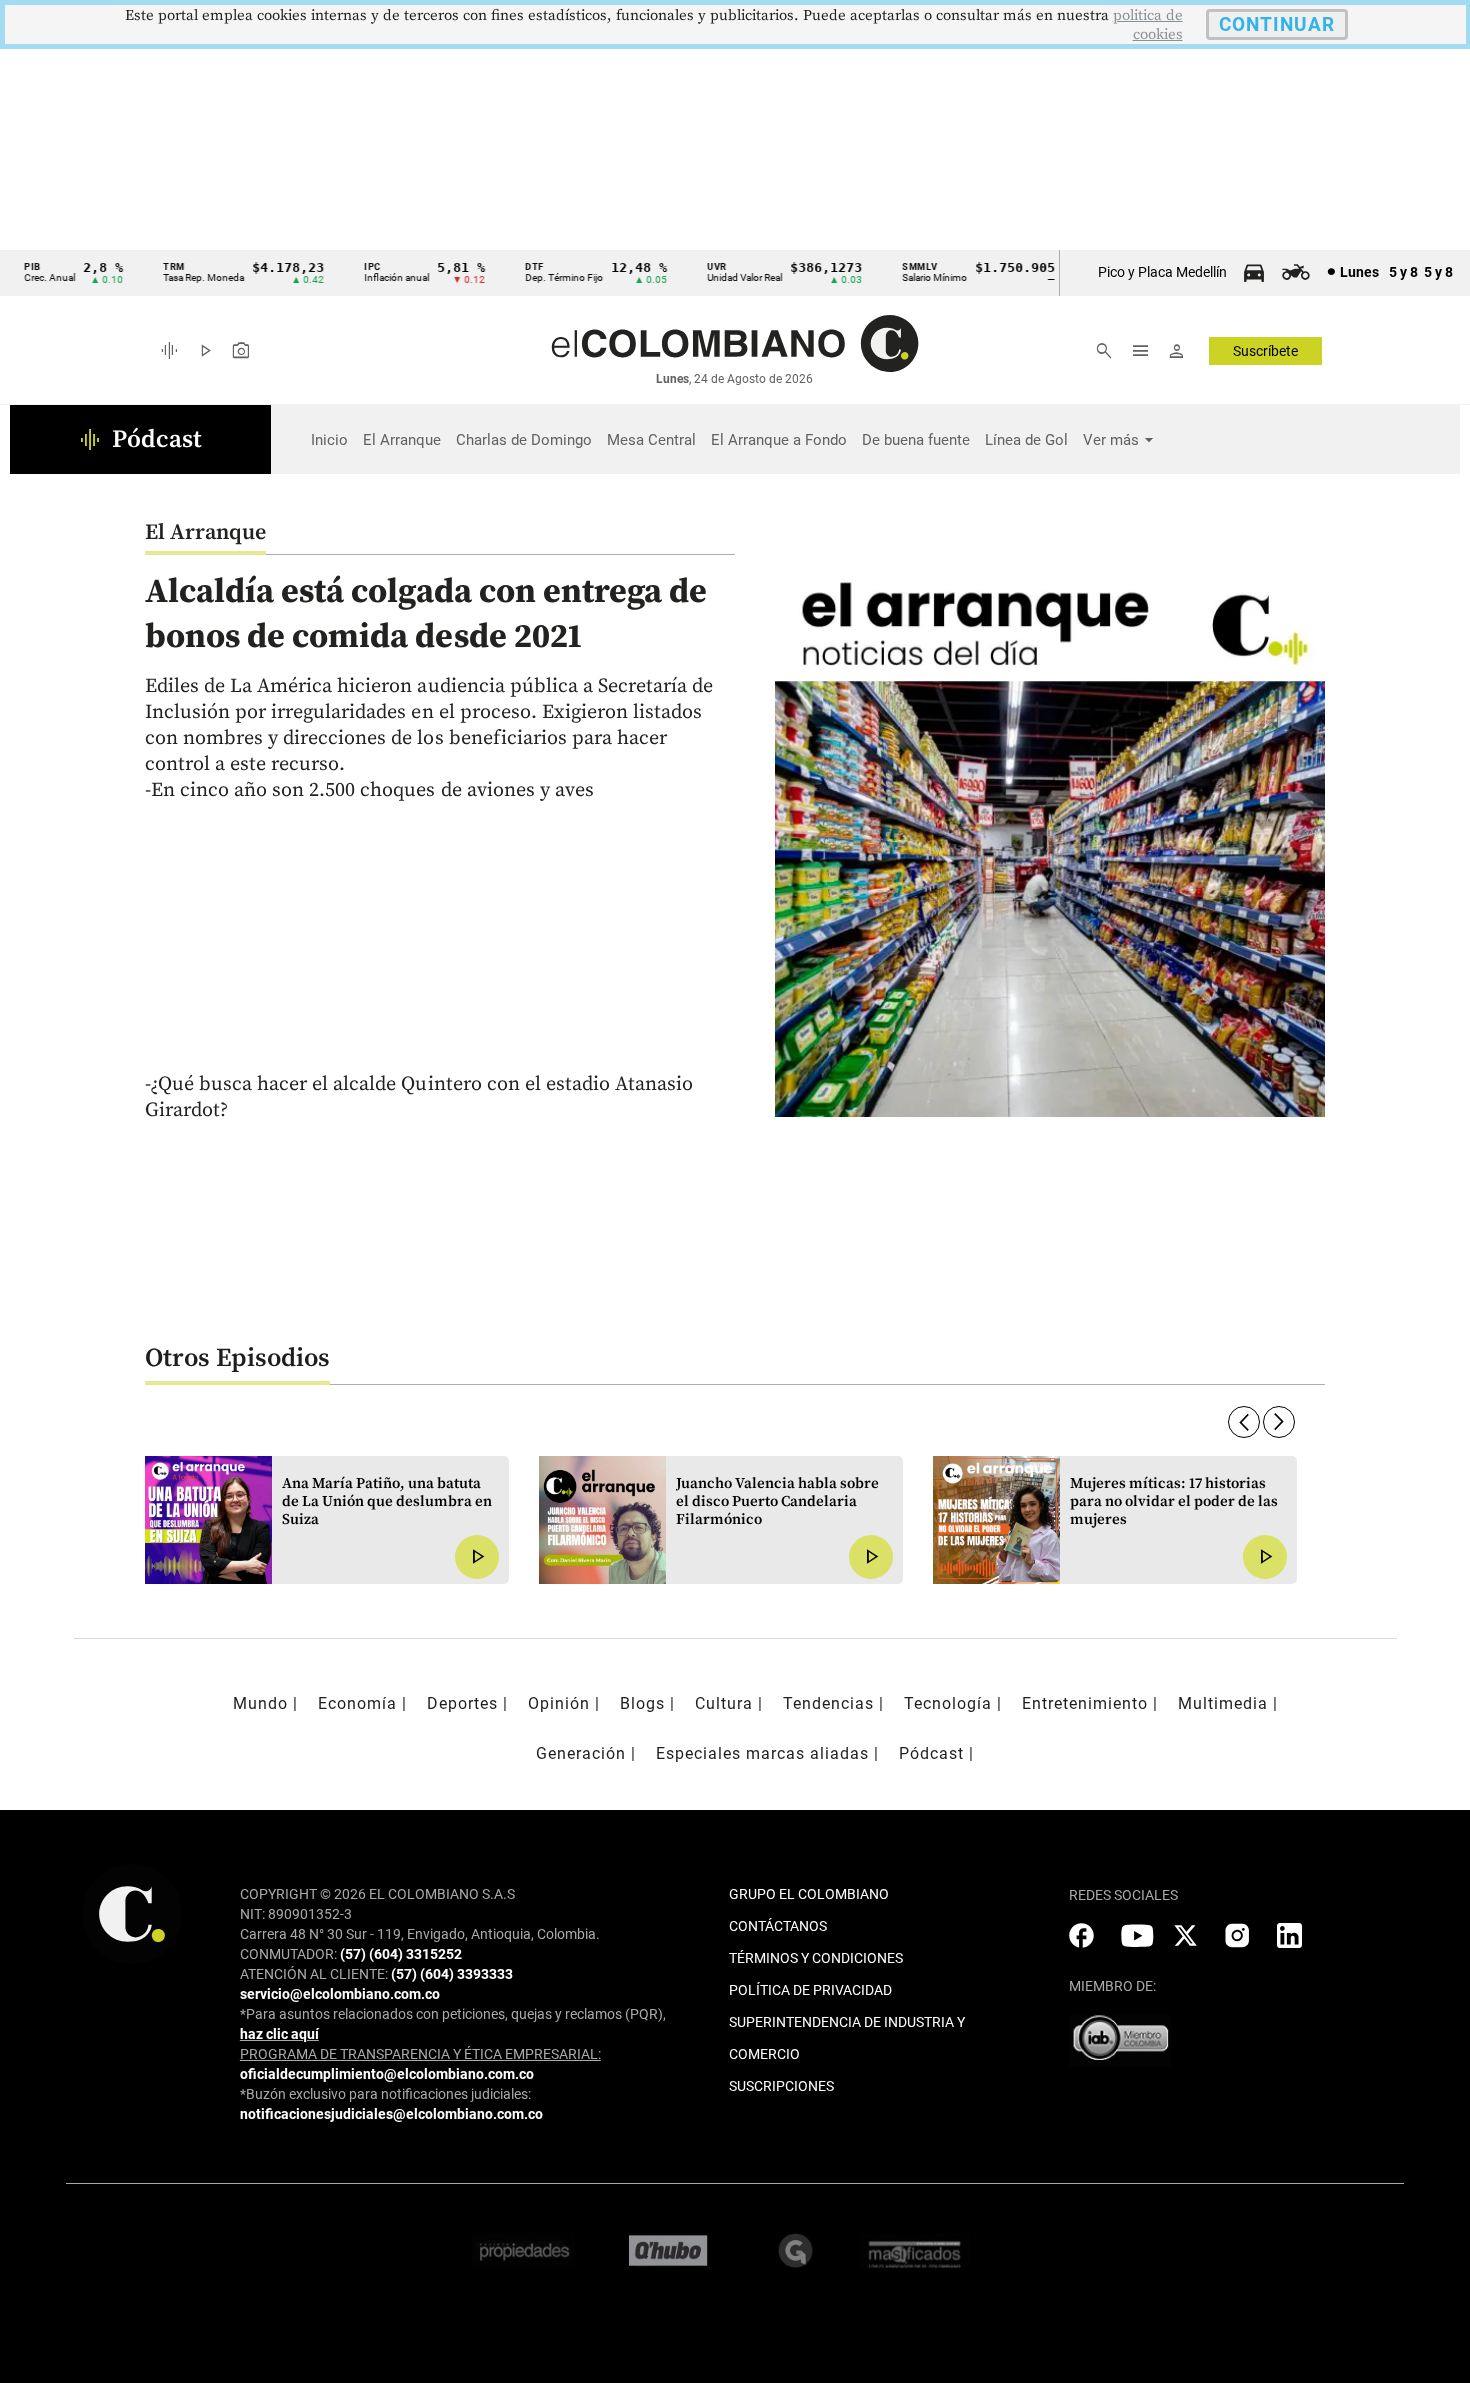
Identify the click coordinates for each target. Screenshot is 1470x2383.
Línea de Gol (1026, 440)
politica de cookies (1148, 25)
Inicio (329, 440)
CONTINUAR (1277, 24)
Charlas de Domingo (524, 440)
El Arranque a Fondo (779, 440)
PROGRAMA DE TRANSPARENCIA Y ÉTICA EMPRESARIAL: (420, 2054)
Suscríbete (1265, 351)
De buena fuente (916, 440)
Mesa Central (651, 440)
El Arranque (402, 440)
